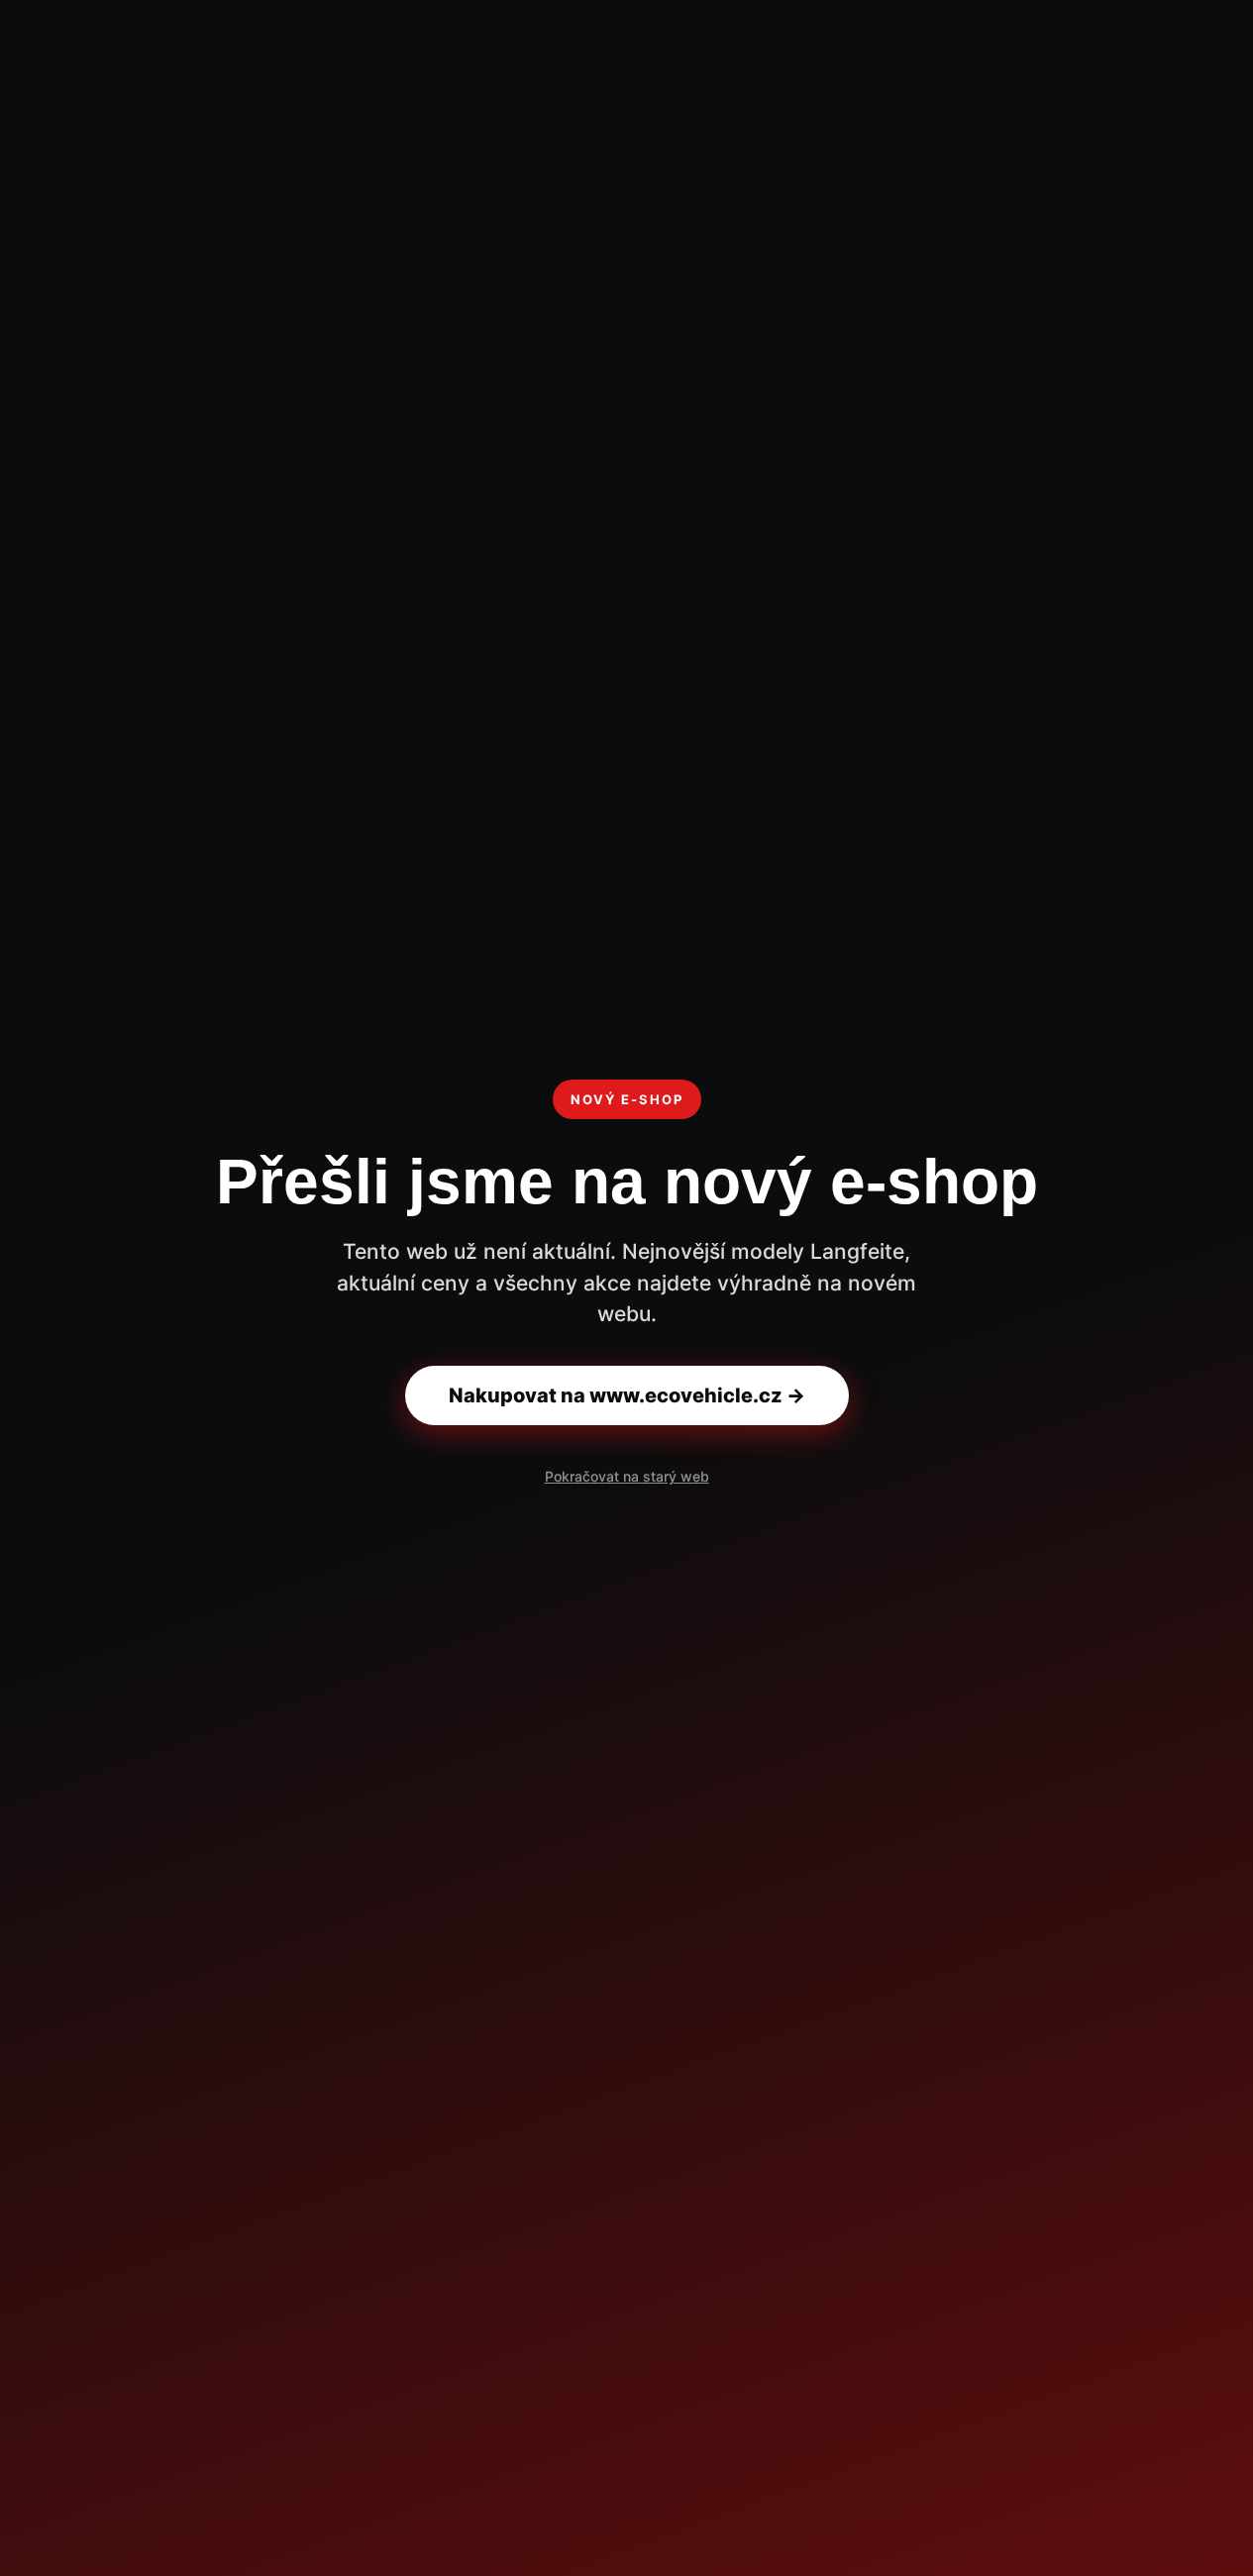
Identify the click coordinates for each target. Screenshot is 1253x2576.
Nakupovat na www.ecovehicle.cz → (627, 1395)
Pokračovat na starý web (627, 1476)
